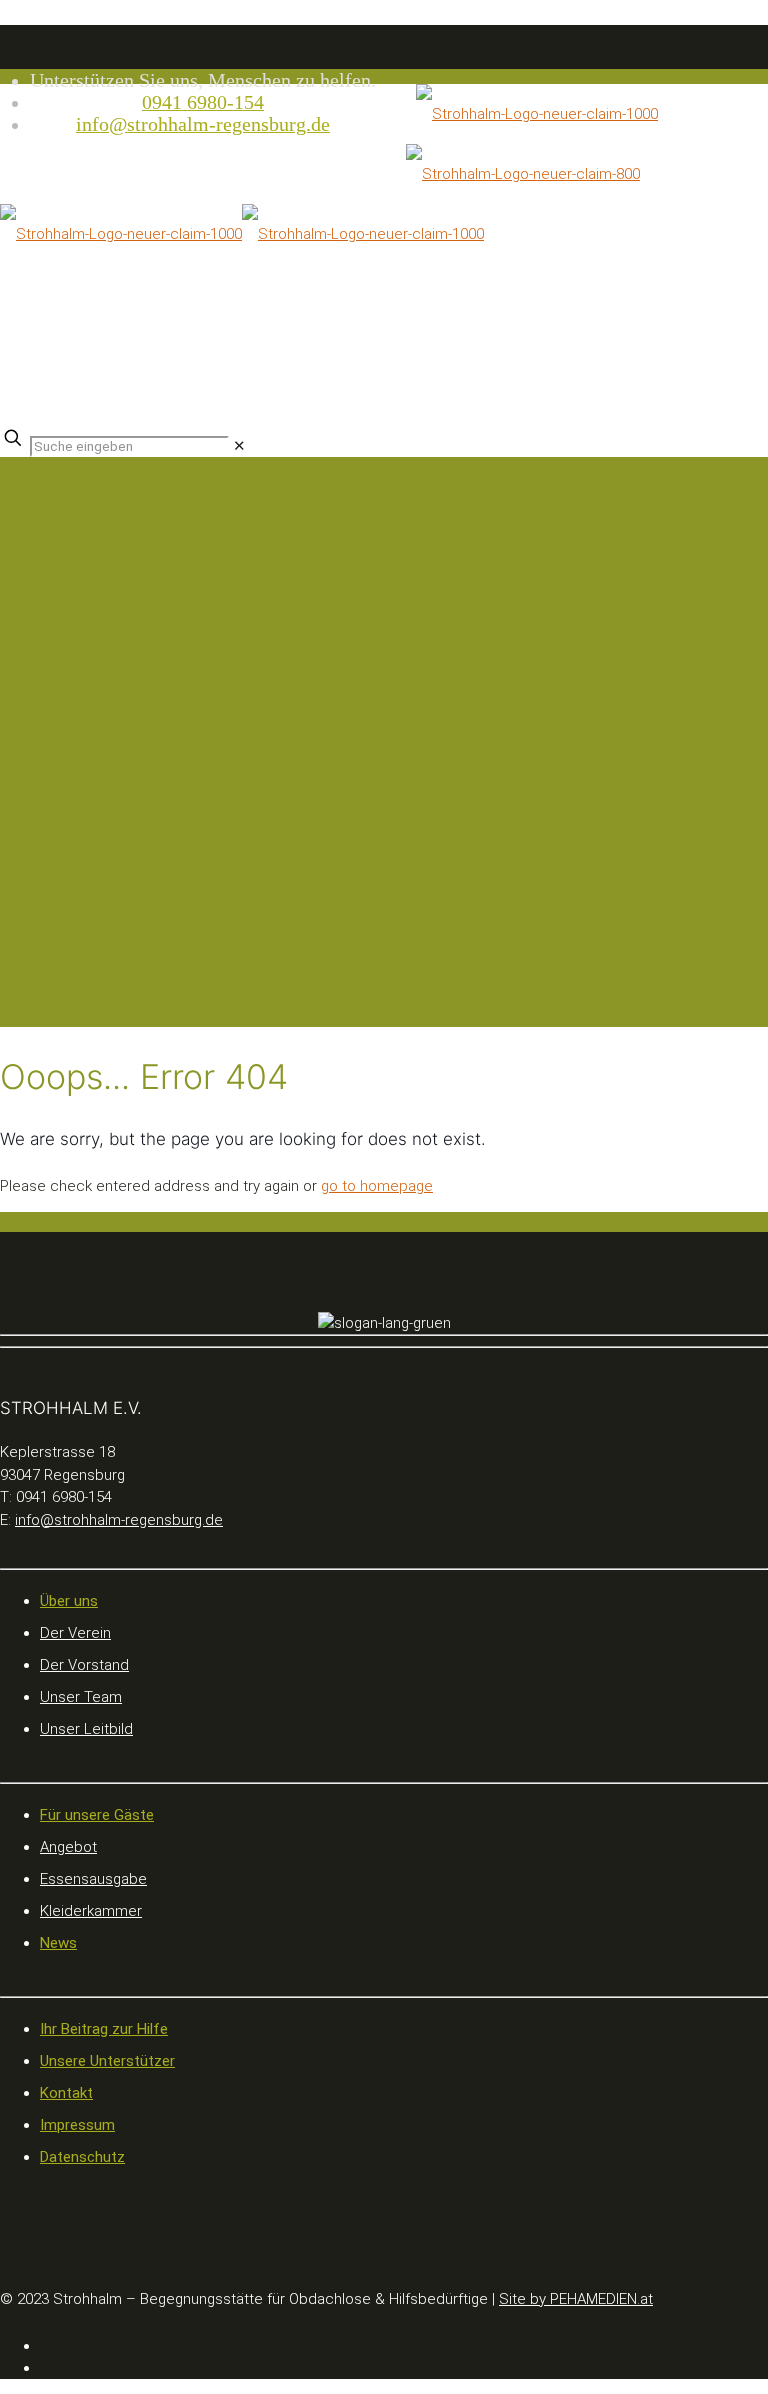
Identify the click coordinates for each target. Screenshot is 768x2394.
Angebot (68, 1847)
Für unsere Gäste (97, 1815)
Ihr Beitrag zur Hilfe (104, 2029)
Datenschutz (82, 2157)
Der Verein (75, 1633)
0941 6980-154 (203, 102)
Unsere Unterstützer (107, 2061)
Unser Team (81, 1697)
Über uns (69, 1601)
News (58, 1943)
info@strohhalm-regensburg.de (203, 124)
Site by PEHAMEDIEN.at (576, 2299)
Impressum (77, 2125)
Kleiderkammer (91, 1911)
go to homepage (377, 1186)
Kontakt (66, 2093)
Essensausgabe (93, 1879)
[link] (239, 446)
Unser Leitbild (86, 1729)
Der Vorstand (84, 1665)
